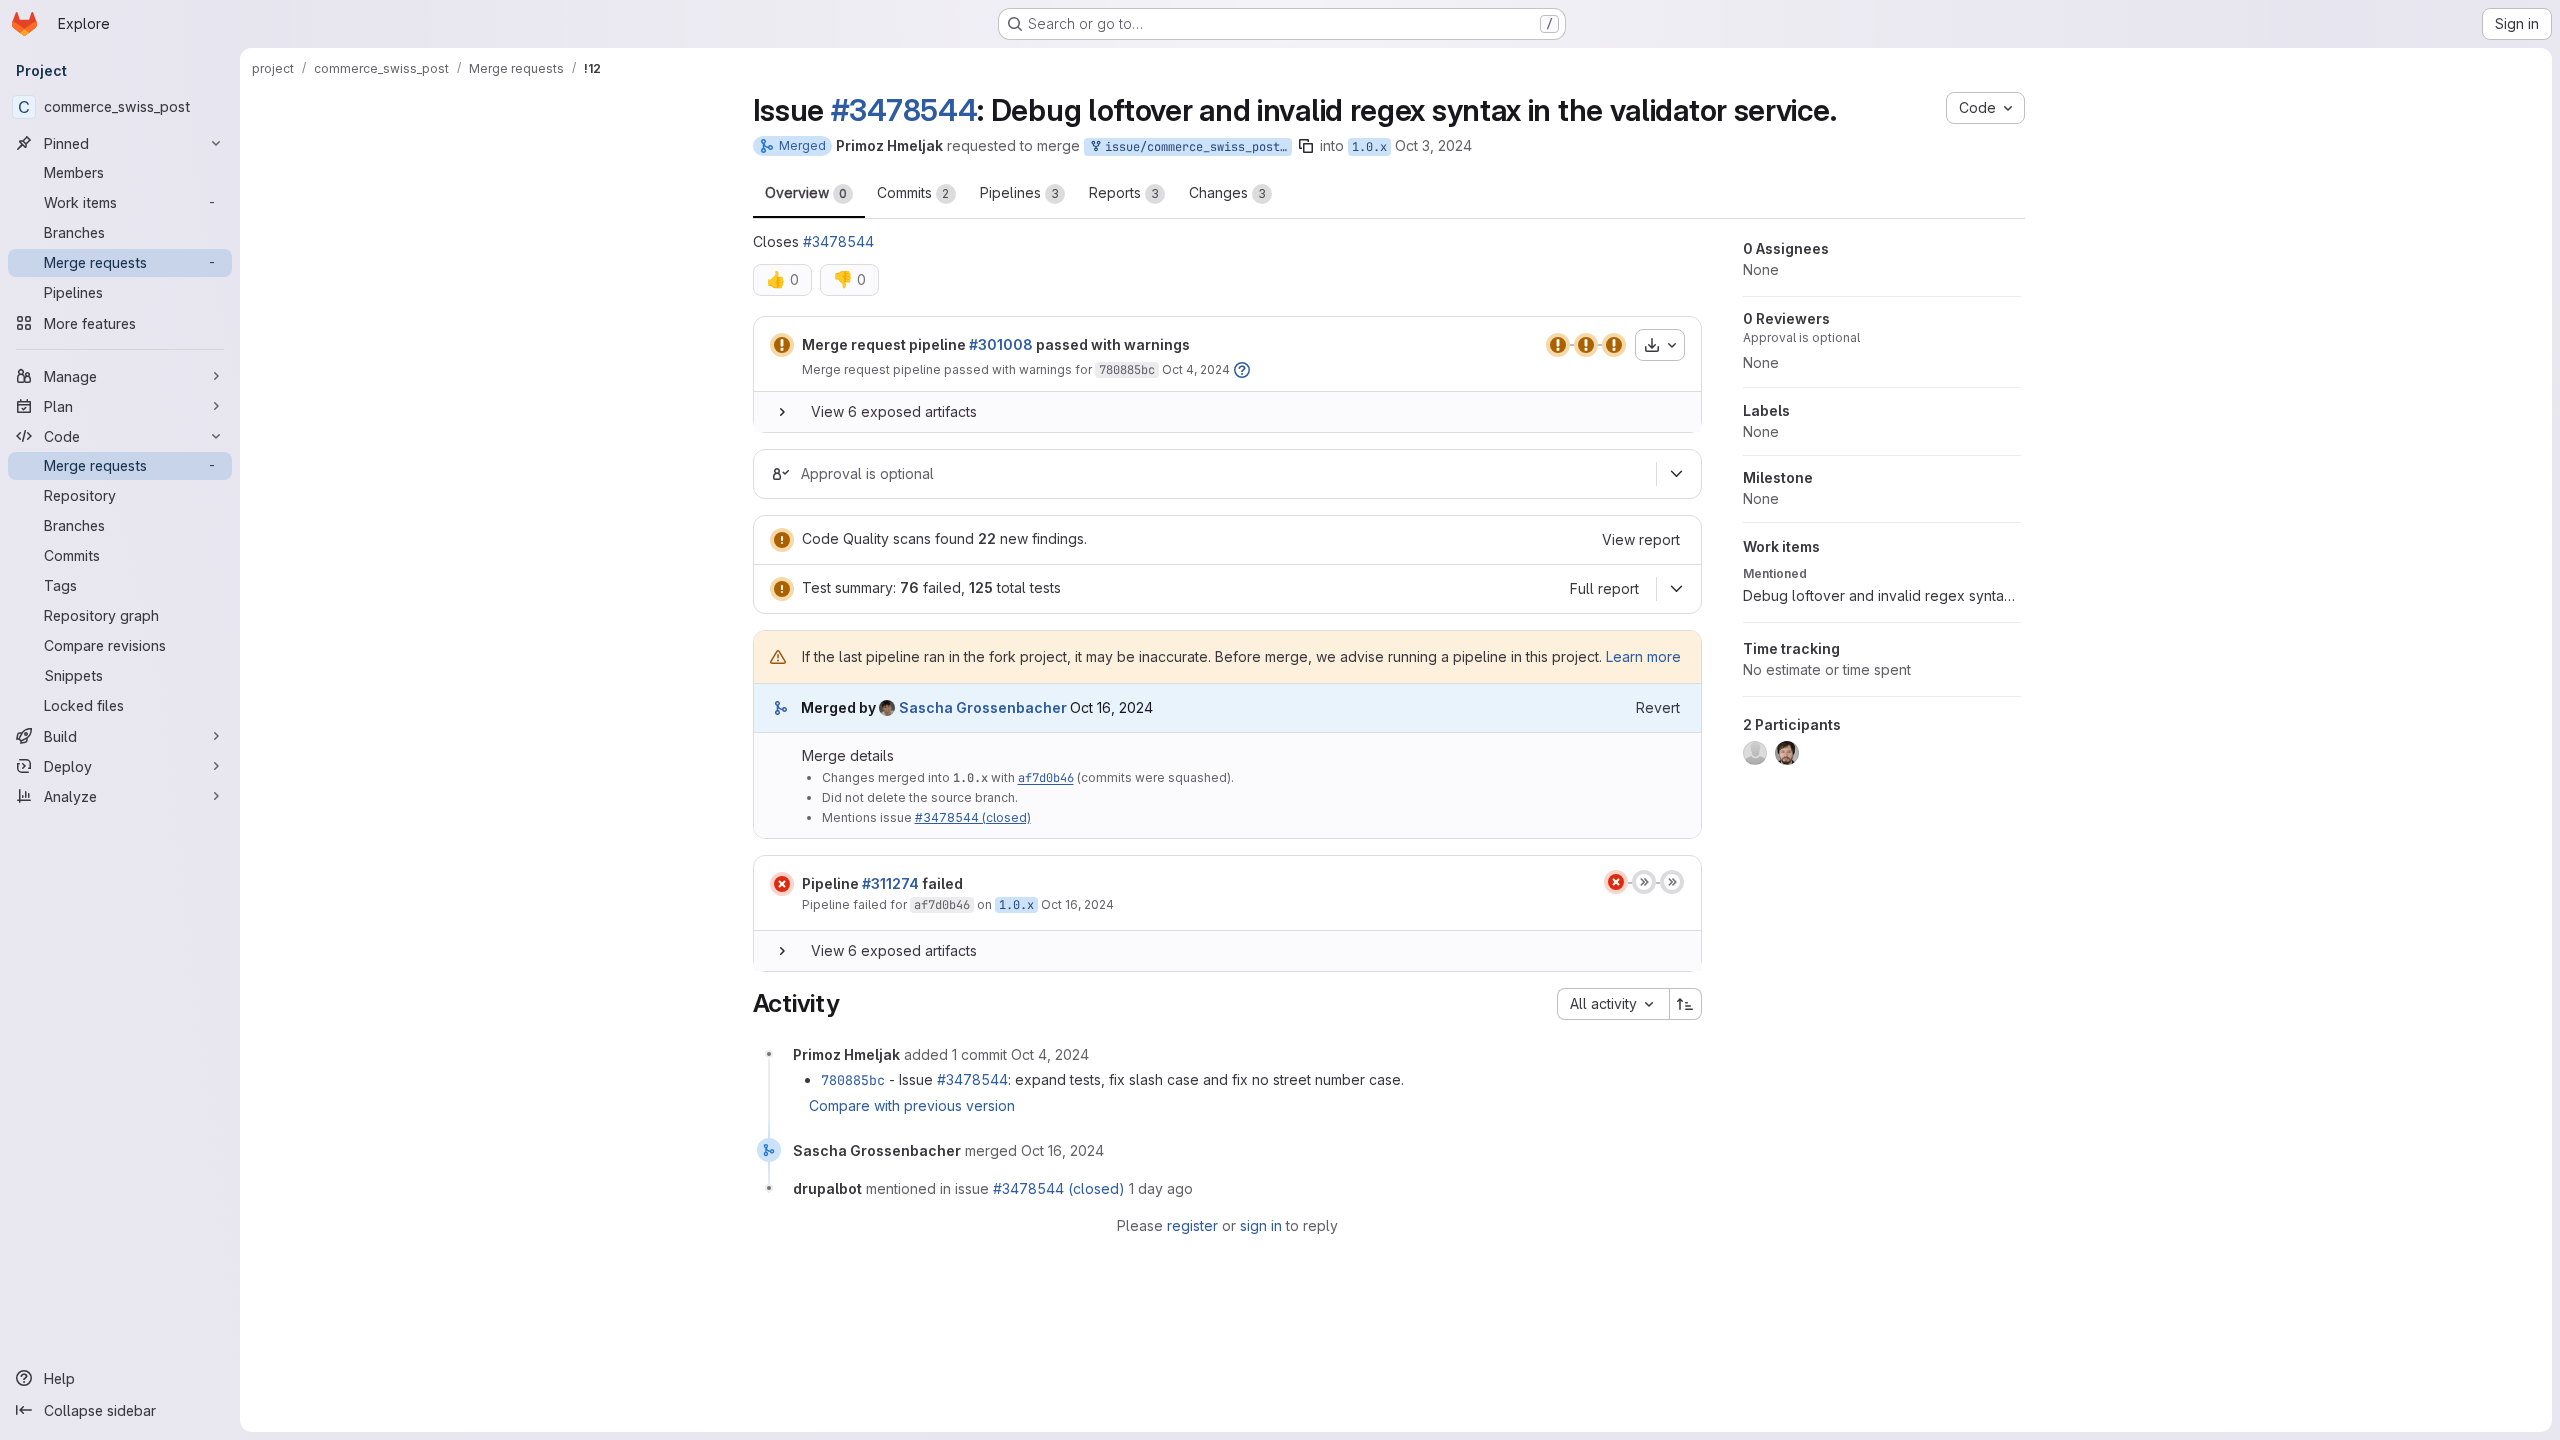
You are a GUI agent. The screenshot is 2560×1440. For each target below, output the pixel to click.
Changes (1227, 192)
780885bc (1127, 370)
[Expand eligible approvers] (1677, 474)
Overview (806, 192)
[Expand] (782, 412)
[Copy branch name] (1306, 146)
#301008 (1001, 344)
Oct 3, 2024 (1433, 145)
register (1192, 1225)
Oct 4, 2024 (1196, 369)
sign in (1261, 1225)
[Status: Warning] (782, 345)
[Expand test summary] (1677, 589)
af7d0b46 (1046, 778)
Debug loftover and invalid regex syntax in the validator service (1882, 595)
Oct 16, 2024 (1077, 904)
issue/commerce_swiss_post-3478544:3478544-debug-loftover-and (1195, 147)
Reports (1124, 192)
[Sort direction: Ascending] (1686, 1004)
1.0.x (1369, 147)
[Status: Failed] (782, 884)
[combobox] (1613, 1004)
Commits (913, 192)
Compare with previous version (912, 1105)
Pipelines (1019, 192)
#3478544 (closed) (973, 817)
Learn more (1643, 656)
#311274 (890, 883)
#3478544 (904, 110)
